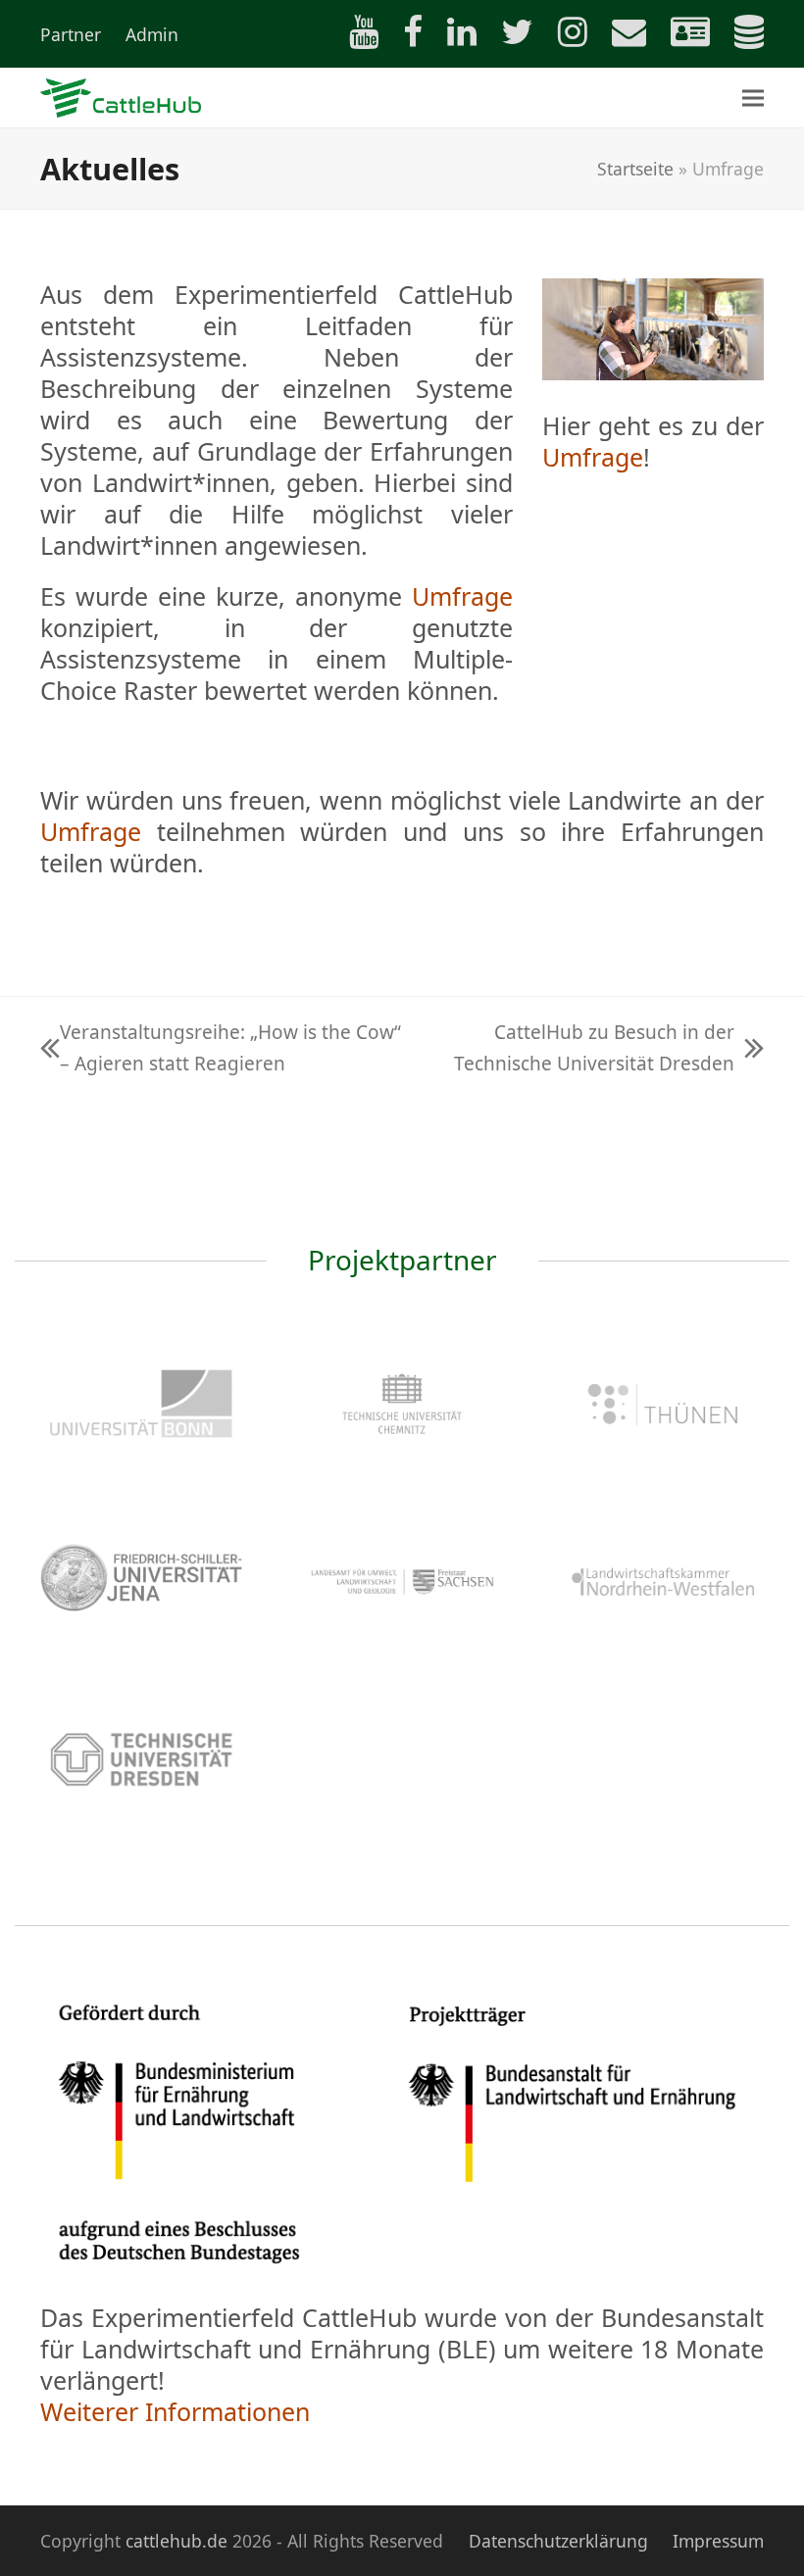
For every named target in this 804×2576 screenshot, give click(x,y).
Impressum (718, 2541)
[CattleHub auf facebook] (403, 37)
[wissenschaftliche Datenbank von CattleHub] (739, 37)
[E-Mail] (619, 37)
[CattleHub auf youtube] (354, 37)
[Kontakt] (680, 37)
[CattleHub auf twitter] (507, 37)
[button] (753, 98)
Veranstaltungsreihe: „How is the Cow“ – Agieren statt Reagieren (221, 1049)
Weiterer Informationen (175, 2411)
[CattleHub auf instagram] (563, 37)
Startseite (635, 169)
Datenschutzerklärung (558, 2541)
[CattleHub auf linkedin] (452, 37)
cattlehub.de (176, 2541)
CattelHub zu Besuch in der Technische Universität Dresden (578, 1049)
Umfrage (462, 596)
